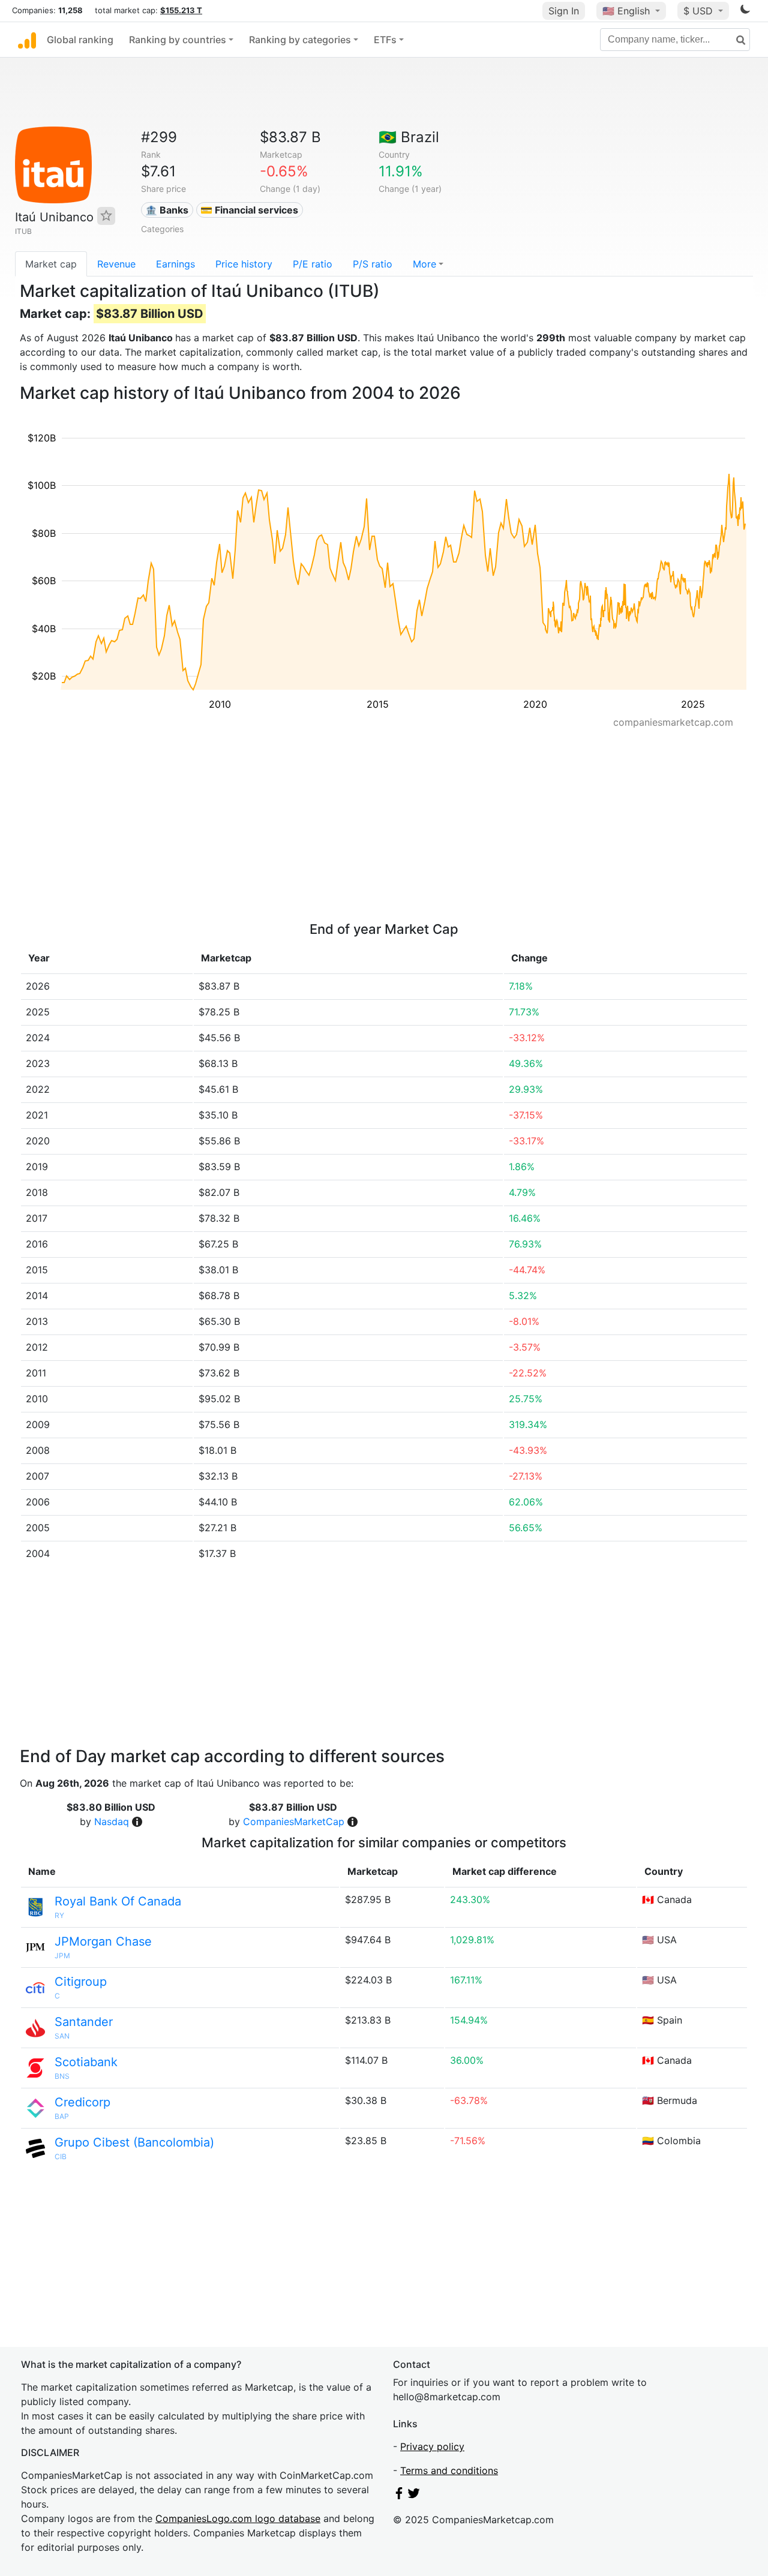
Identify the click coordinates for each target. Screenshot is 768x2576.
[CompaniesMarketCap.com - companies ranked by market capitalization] (27, 40)
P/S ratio (373, 264)
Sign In (564, 11)
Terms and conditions (449, 2470)
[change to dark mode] (745, 11)
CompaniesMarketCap (294, 1821)
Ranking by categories (300, 40)
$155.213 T (181, 10)
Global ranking (80, 40)
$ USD (700, 11)
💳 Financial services (249, 210)
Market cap (51, 264)
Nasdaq (112, 1821)
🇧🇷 (409, 137)
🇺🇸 (626, 11)
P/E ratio (313, 264)
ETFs (385, 40)
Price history (244, 264)
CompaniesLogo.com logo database (238, 2518)
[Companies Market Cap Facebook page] (399, 2496)
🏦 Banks (167, 210)
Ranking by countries (178, 40)
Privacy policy (432, 2446)
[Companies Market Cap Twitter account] (414, 2496)
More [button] (424, 264)
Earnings (175, 264)
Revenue (116, 264)
